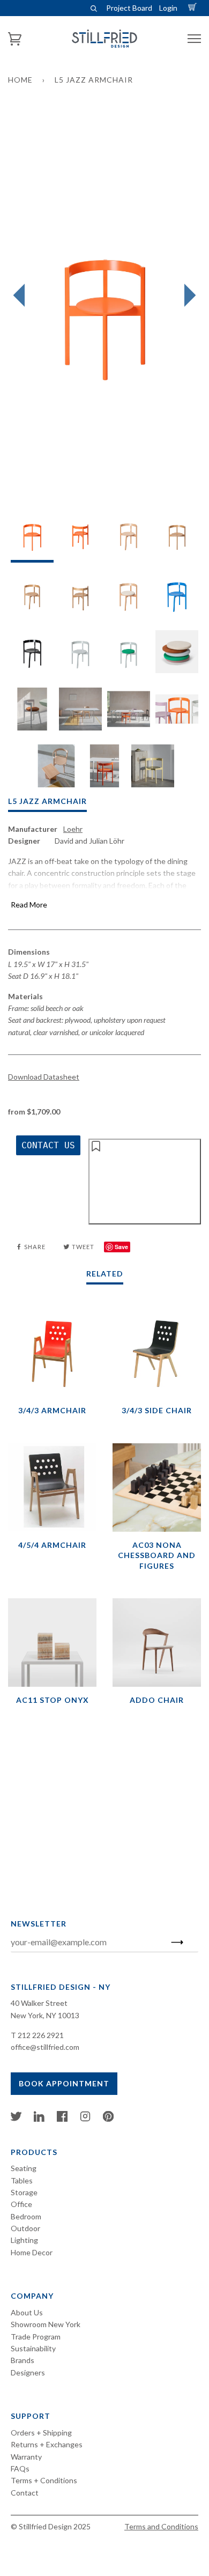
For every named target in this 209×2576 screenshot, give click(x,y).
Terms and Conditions (161, 2526)
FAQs (20, 2468)
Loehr (73, 829)
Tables (22, 2180)
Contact (25, 2493)
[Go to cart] (194, 8)
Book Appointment (64, 2083)
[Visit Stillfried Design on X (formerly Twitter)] (16, 2119)
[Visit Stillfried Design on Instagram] (85, 2119)
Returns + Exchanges (47, 2444)
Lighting (24, 2240)
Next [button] (187, 296)
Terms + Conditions (44, 2480)
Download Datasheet (44, 1077)
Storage (24, 2192)
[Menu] (194, 39)
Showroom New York (46, 2324)
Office (21, 2204)
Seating (24, 2168)
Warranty (26, 2457)
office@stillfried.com (45, 2047)
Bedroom (26, 2216)
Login (168, 8)
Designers (28, 2372)
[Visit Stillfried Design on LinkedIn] (39, 2119)
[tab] (32, 538)
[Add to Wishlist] (145, 1182)
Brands (23, 2360)
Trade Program (36, 2337)
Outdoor (25, 2228)
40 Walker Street (39, 2003)
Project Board (129, 8)
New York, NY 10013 (45, 2015)
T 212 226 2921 (37, 2035)
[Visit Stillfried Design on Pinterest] (108, 2119)
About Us (27, 2312)
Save (121, 1247)
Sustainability (33, 2348)
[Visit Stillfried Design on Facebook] (62, 2119)
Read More (29, 905)
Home (20, 80)
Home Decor (32, 2252)
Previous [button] (22, 296)
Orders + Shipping (41, 2433)
